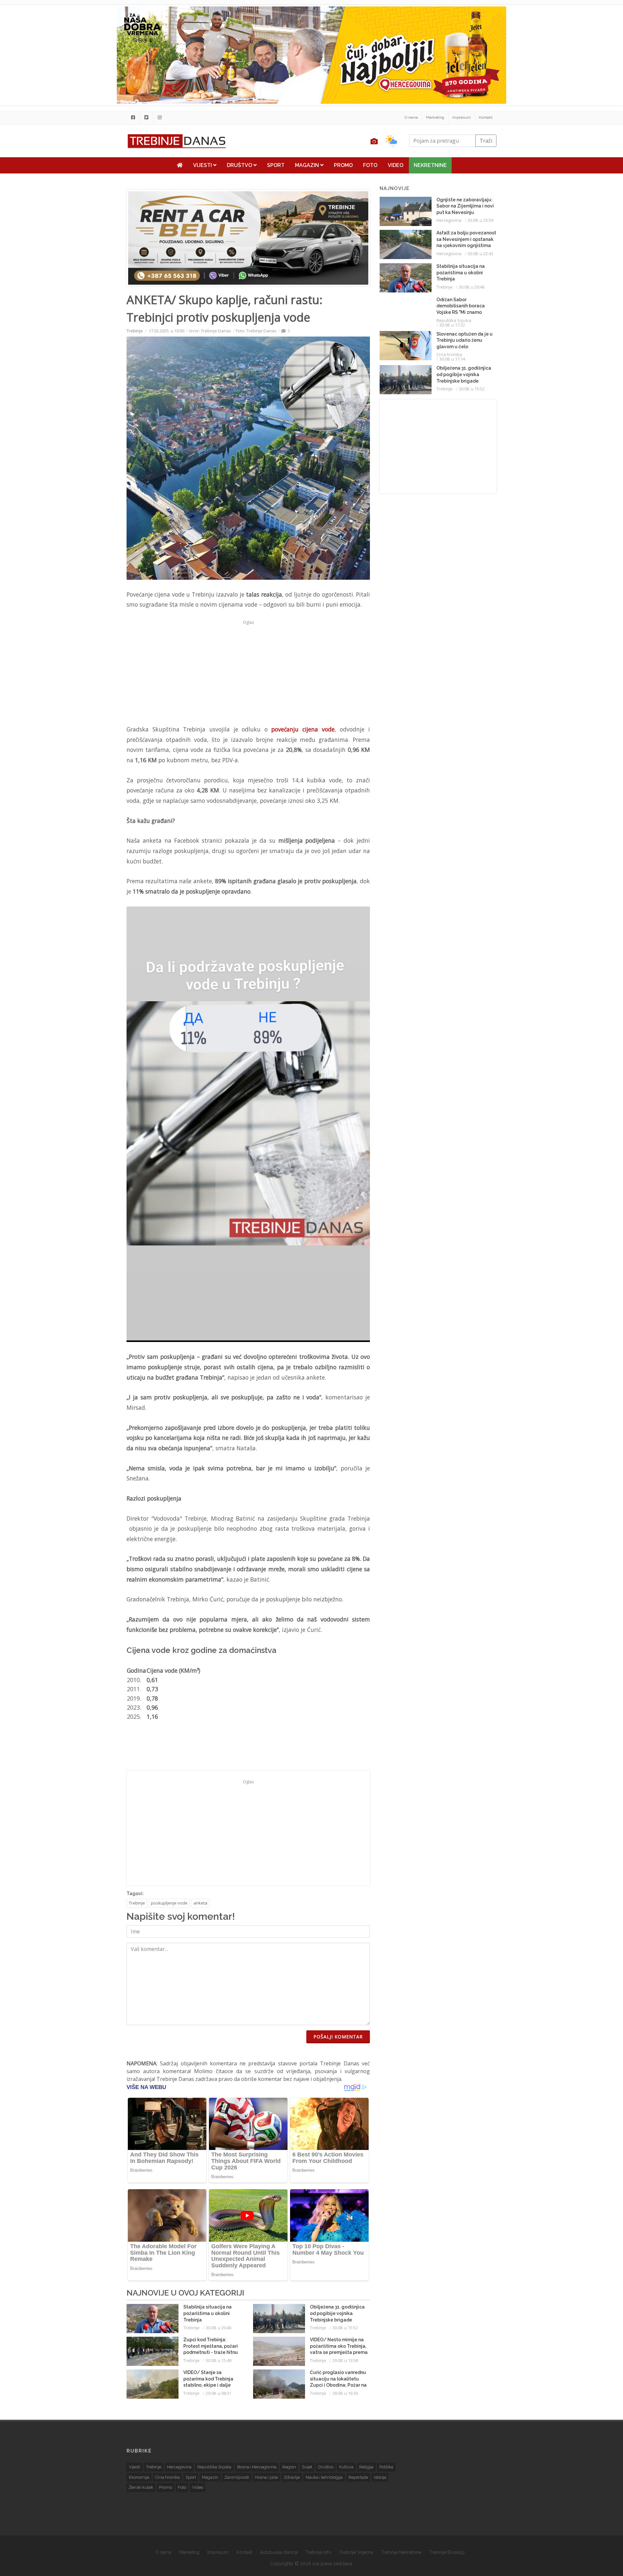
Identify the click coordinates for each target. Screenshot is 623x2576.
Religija (366, 2467)
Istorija (380, 2477)
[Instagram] (160, 117)
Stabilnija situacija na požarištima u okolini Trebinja (208, 2313)
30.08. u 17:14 (452, 359)
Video (396, 165)
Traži (486, 141)
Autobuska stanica (279, 2552)
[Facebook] (133, 117)
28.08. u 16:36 (345, 2393)
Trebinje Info (318, 2552)
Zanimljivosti (237, 2477)
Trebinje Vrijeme (356, 2552)
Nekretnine (430, 165)
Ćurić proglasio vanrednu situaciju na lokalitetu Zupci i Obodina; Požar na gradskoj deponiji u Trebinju (338, 2385)
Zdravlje (292, 2477)
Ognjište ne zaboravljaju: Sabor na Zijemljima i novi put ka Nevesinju (465, 206)
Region (289, 2467)
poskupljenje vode (169, 1903)
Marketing (435, 117)
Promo (343, 165)
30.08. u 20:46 (219, 2328)
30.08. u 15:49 (219, 2360)
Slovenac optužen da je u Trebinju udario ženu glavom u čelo (464, 340)
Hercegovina (449, 220)
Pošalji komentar (338, 2037)
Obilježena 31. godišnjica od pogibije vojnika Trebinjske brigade (337, 2313)
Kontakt (486, 117)
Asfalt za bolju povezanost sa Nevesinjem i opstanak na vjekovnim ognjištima (466, 239)
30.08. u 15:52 (345, 2328)
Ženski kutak (141, 2487)
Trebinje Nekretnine (401, 2552)
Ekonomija (139, 2477)
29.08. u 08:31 (219, 2393)
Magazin (308, 165)
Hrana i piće (266, 2477)
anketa (200, 1903)
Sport (276, 165)
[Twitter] (146, 117)
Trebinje (135, 331)
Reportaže (358, 2477)
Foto (370, 165)
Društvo (240, 165)
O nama (411, 117)
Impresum (462, 117)
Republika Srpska (454, 320)
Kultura (346, 2467)
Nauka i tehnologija (324, 2477)
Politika (386, 2467)
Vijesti (203, 165)
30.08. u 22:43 (480, 254)
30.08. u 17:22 (452, 325)
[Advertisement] (87, 166)
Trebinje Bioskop (447, 2552)
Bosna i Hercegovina (257, 2467)
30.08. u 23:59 (480, 220)
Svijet (307, 2467)
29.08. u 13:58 (345, 2360)
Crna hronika (449, 354)
